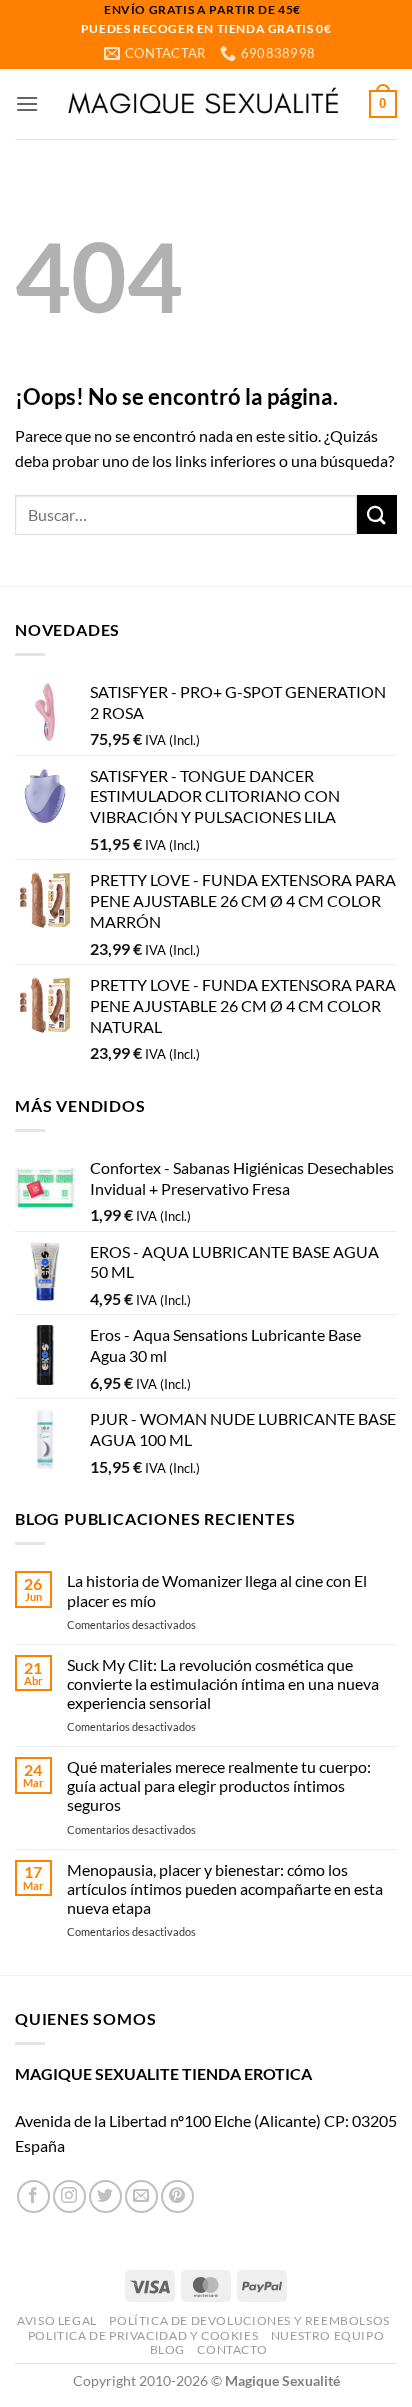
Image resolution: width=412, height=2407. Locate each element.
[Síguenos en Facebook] (33, 2196)
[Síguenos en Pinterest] (177, 2196)
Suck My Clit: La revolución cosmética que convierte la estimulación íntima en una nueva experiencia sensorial (223, 1683)
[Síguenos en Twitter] (105, 2196)
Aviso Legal (57, 2320)
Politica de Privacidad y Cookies (143, 2335)
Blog (167, 2349)
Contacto (232, 2349)
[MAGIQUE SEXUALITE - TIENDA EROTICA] (204, 104)
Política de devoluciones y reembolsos (249, 2320)
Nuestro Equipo (328, 2335)
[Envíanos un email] (141, 2196)
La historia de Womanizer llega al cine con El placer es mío (217, 1590)
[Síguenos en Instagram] (69, 2196)
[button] (27, 103)
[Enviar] (377, 514)
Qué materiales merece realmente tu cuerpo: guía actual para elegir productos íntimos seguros (219, 1785)
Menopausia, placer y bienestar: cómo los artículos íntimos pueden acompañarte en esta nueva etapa (225, 1888)
